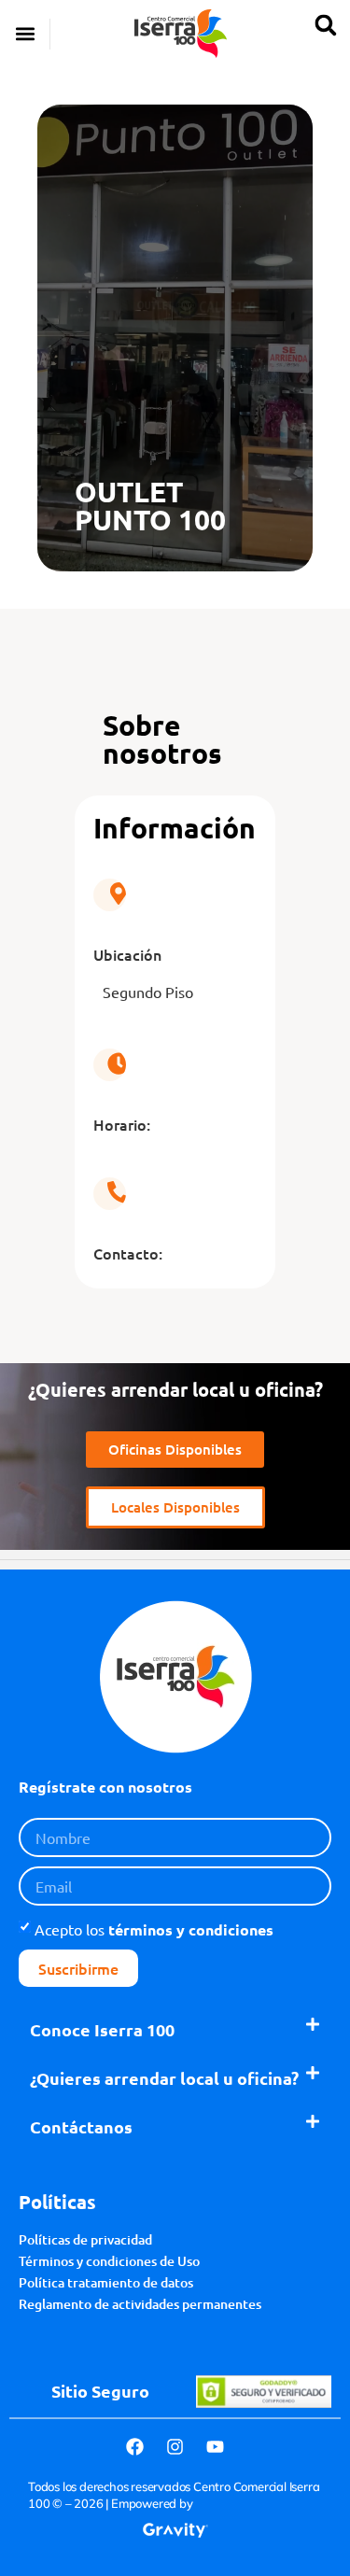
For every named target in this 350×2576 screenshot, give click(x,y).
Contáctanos (81, 2126)
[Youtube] (216, 2446)
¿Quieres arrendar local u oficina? (164, 2078)
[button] (25, 34)
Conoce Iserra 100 (102, 2029)
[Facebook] (135, 2446)
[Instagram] (175, 2446)
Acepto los (154, 1929)
